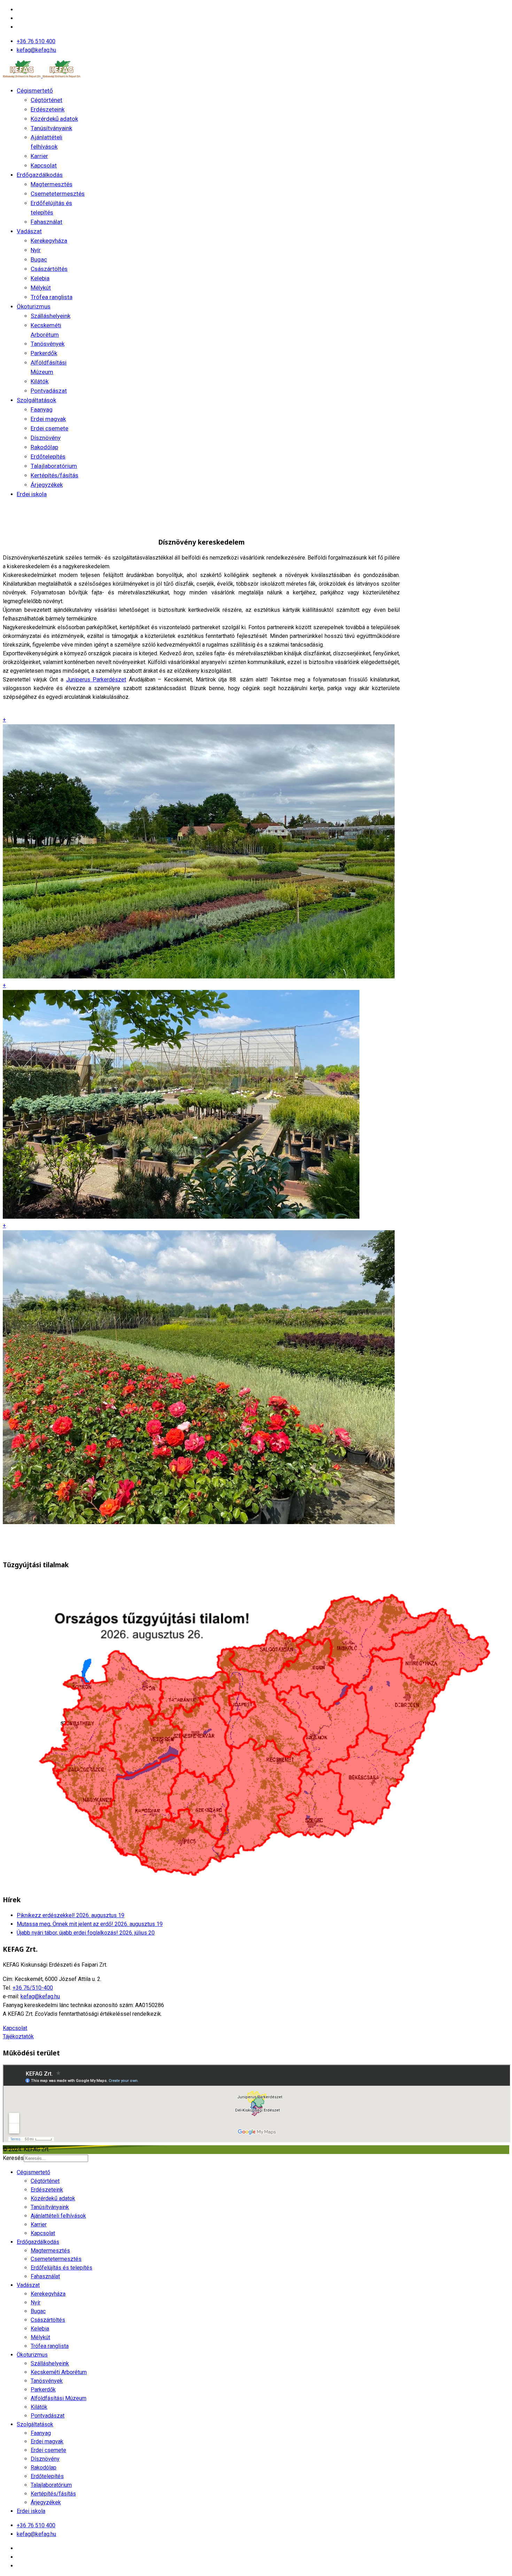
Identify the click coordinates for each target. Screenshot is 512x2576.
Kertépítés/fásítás (55, 475)
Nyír (36, 250)
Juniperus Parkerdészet (96, 680)
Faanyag (42, 409)
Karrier (39, 156)
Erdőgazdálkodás (40, 175)
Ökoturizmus (34, 306)
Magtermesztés (52, 184)
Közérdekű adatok (54, 119)
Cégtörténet (46, 100)
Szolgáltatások (36, 400)
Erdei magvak (48, 419)
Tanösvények (48, 344)
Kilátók (40, 381)
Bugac (39, 259)
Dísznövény (46, 438)
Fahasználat (46, 222)
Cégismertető (35, 91)
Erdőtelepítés (48, 456)
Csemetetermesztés (58, 194)
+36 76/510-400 (33, 1988)
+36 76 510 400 (36, 41)
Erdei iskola (32, 494)
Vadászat (29, 231)
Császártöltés (49, 269)
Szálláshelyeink (51, 316)
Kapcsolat (44, 165)
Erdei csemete (49, 428)
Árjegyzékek (47, 485)
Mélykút (41, 288)
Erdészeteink (48, 109)
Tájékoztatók (18, 2036)
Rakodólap (44, 447)
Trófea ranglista (52, 297)
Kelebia (40, 278)
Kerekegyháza (49, 241)
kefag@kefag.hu (36, 50)
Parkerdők (44, 353)
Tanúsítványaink (51, 128)
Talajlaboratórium (54, 466)
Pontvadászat (49, 391)
